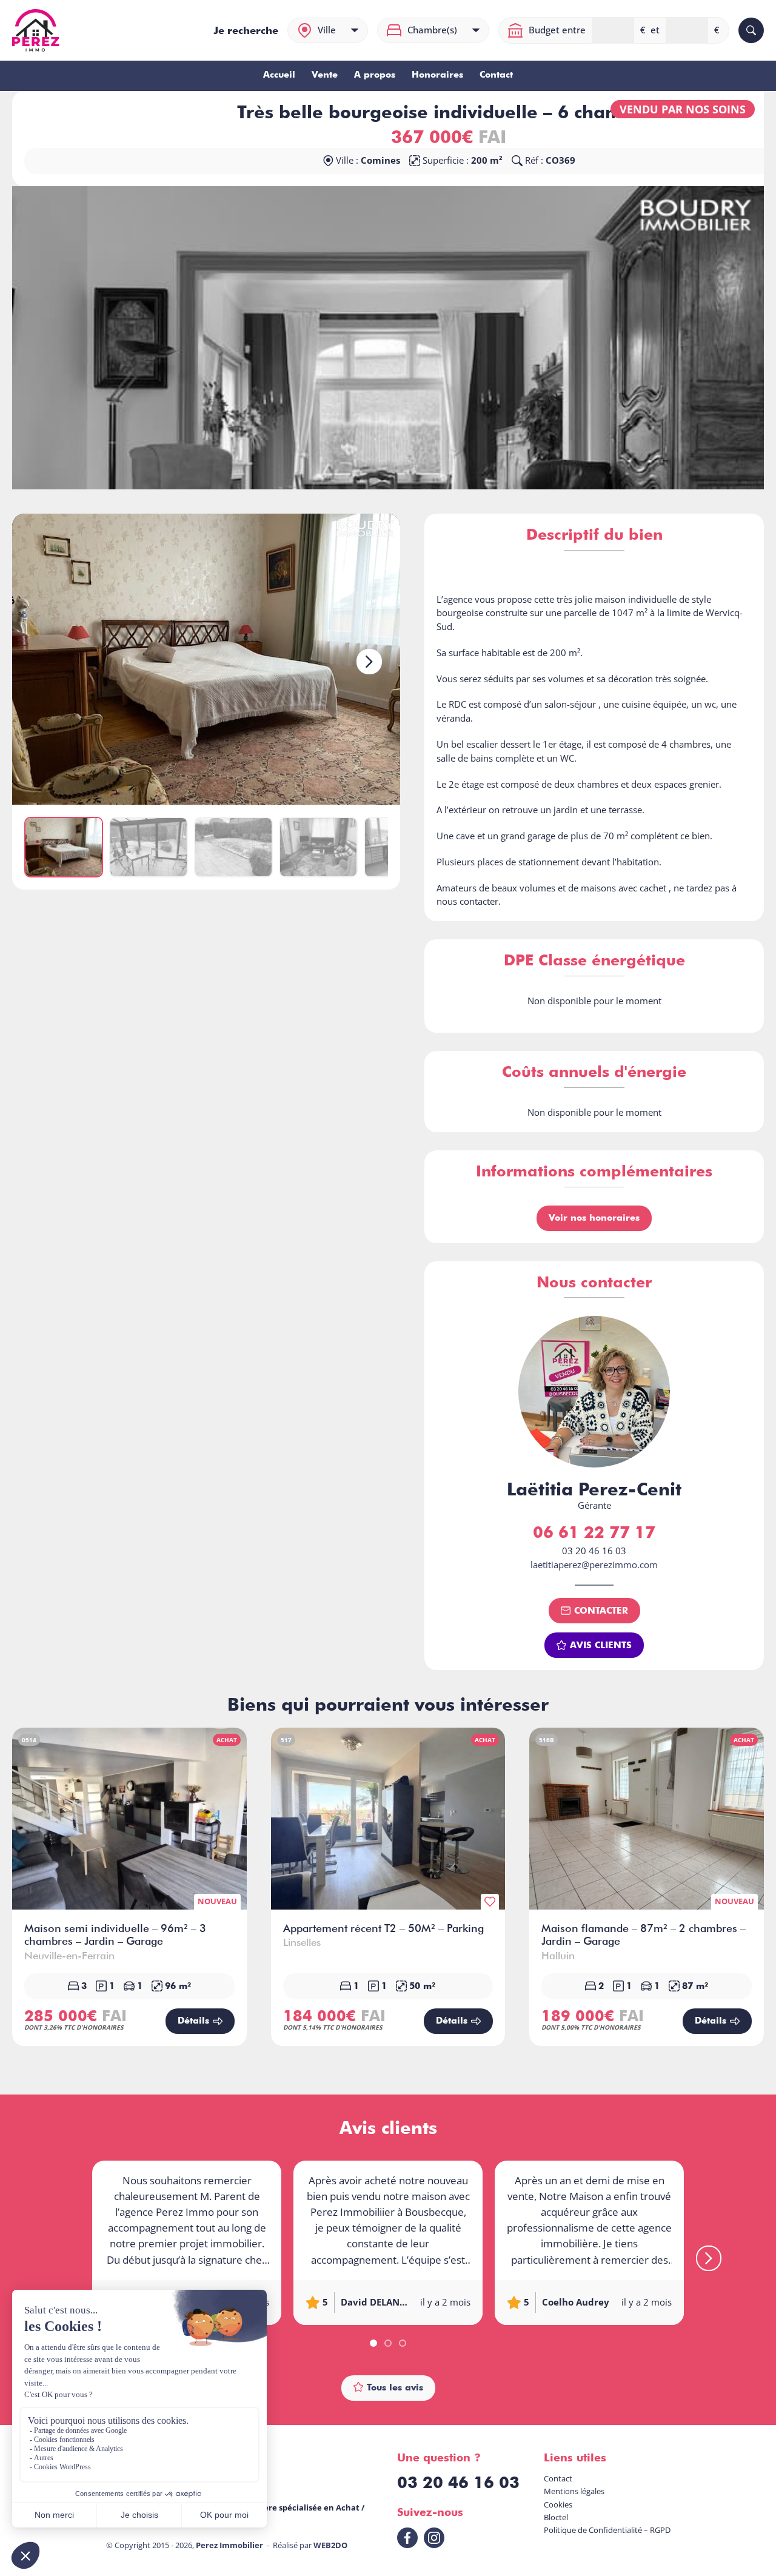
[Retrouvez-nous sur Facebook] (407, 2538)
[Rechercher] (751, 30)
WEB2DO (330, 2545)
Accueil (279, 75)
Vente (325, 75)
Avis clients (601, 1645)
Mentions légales (574, 2491)
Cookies (558, 2504)
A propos (375, 75)
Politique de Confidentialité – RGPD (607, 2530)
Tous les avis (395, 2387)
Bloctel (556, 2517)
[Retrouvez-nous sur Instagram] (434, 2538)
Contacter (601, 1610)
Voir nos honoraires (594, 1217)
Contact (496, 75)
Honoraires (437, 75)
